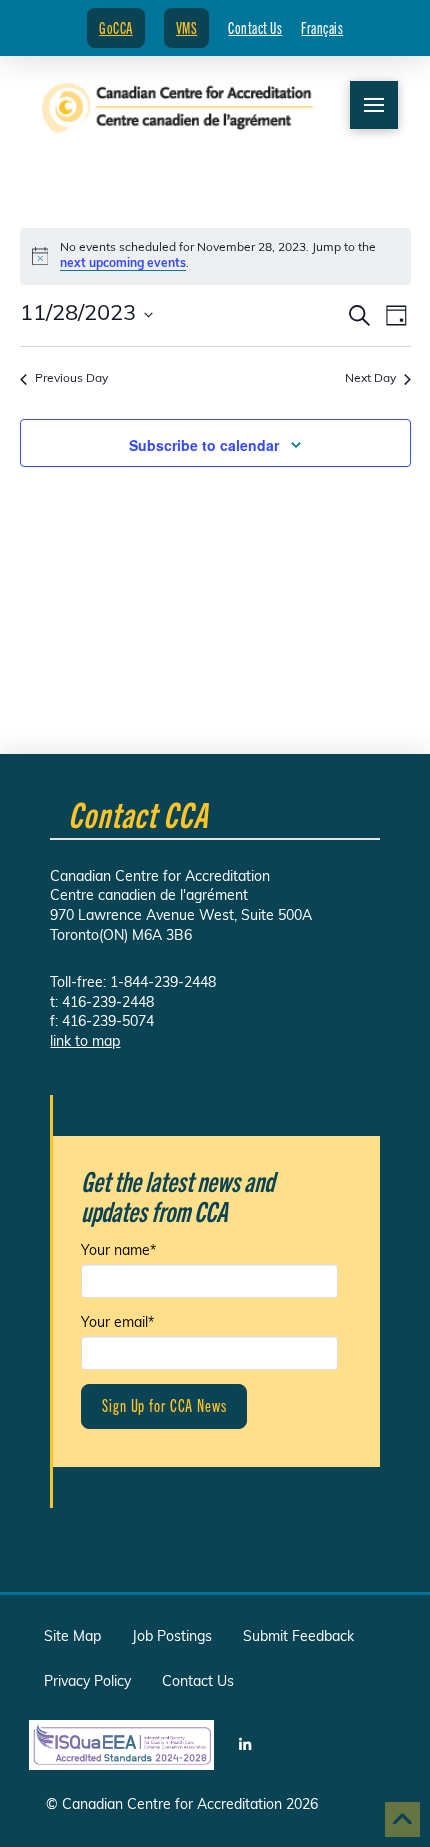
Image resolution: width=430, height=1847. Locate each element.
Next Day (370, 379)
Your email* (117, 1323)
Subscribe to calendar (204, 445)
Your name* (118, 1251)
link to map (85, 1042)
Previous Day (71, 379)
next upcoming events (123, 264)
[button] (374, 105)
